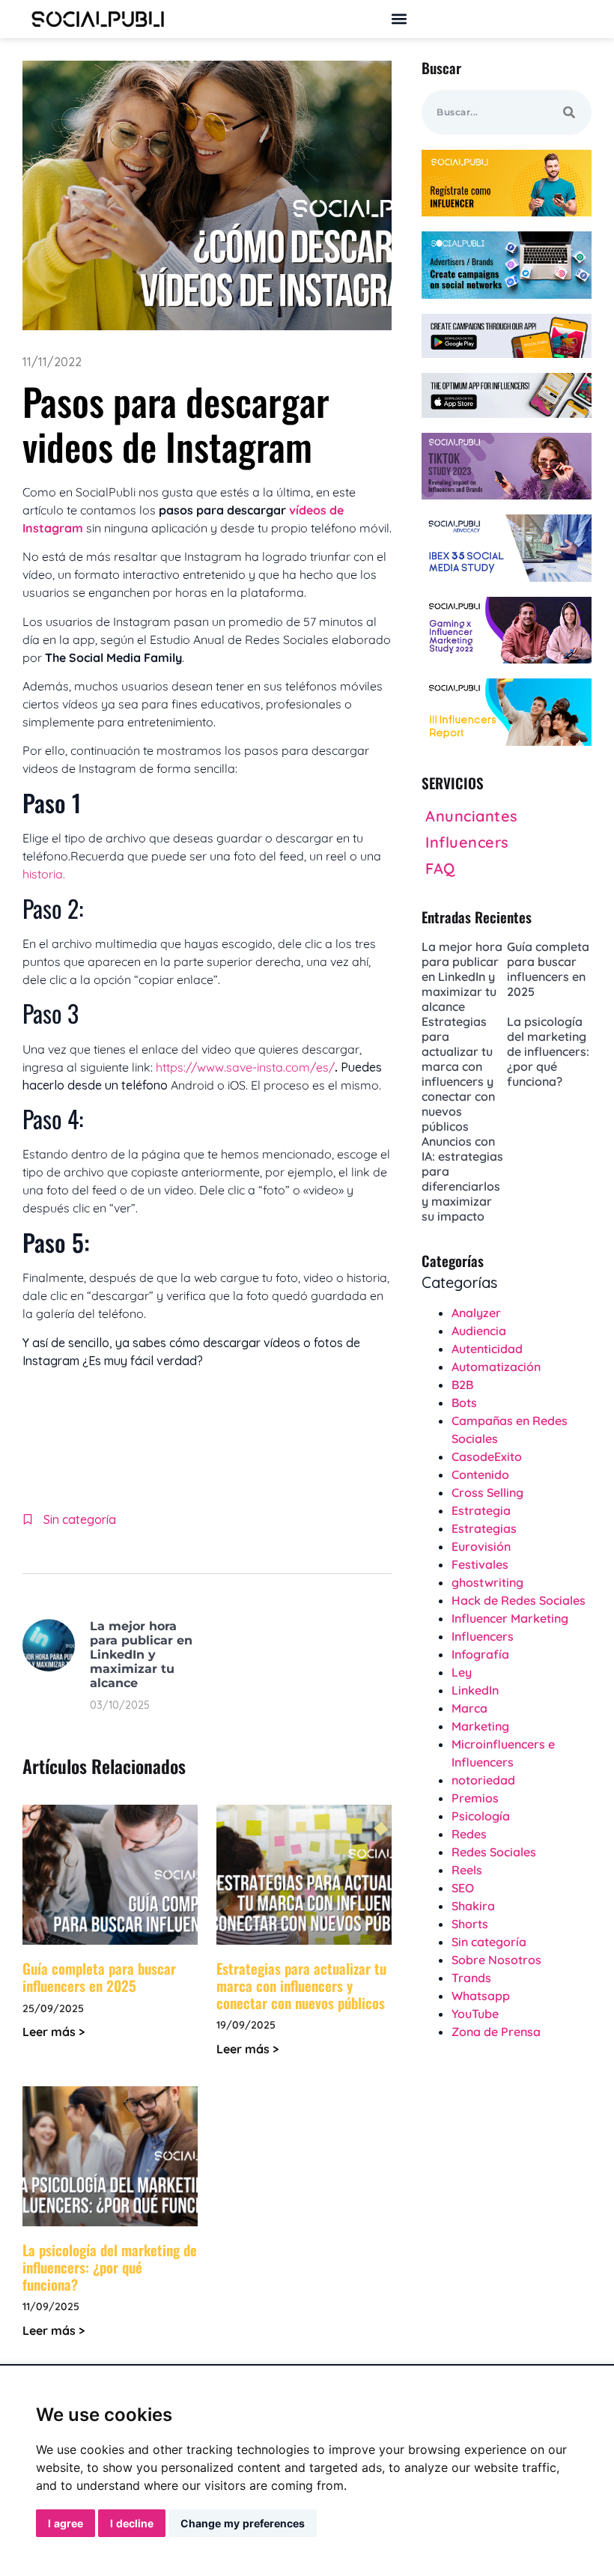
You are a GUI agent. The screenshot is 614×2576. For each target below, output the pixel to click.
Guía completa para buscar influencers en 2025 (99, 1977)
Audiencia (479, 1331)
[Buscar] (569, 112)
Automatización (496, 1367)
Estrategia (481, 1510)
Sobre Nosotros (496, 1960)
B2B (462, 1385)
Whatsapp (481, 1996)
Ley (462, 1672)
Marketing (480, 1726)
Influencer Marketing (510, 1618)
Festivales (480, 1564)
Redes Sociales (494, 1852)
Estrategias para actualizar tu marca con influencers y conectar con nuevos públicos (301, 1985)
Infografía (480, 1654)
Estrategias (484, 1528)
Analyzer (476, 1313)
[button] (399, 19)
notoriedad (483, 1780)
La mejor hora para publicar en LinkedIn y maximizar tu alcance (141, 1655)
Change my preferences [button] (243, 2523)
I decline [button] (132, 2523)
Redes (469, 1834)
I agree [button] (66, 2523)
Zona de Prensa (496, 2032)
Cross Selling (487, 1492)
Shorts (470, 1924)
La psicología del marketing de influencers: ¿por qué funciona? (110, 2267)
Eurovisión (481, 1546)
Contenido (480, 1474)
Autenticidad (487, 1349)
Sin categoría (80, 1519)
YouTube (475, 2014)
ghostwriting (487, 1582)
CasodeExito (487, 1456)
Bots (464, 1403)
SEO (463, 1888)
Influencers (483, 1636)
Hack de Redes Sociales (519, 1600)
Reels (467, 1870)
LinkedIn (475, 1690)
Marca (469, 1708)
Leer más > (54, 2032)
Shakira (473, 1906)
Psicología (481, 1816)
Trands (471, 1978)
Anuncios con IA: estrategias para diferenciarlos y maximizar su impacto (462, 1179)
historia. (45, 874)
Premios (475, 1798)
